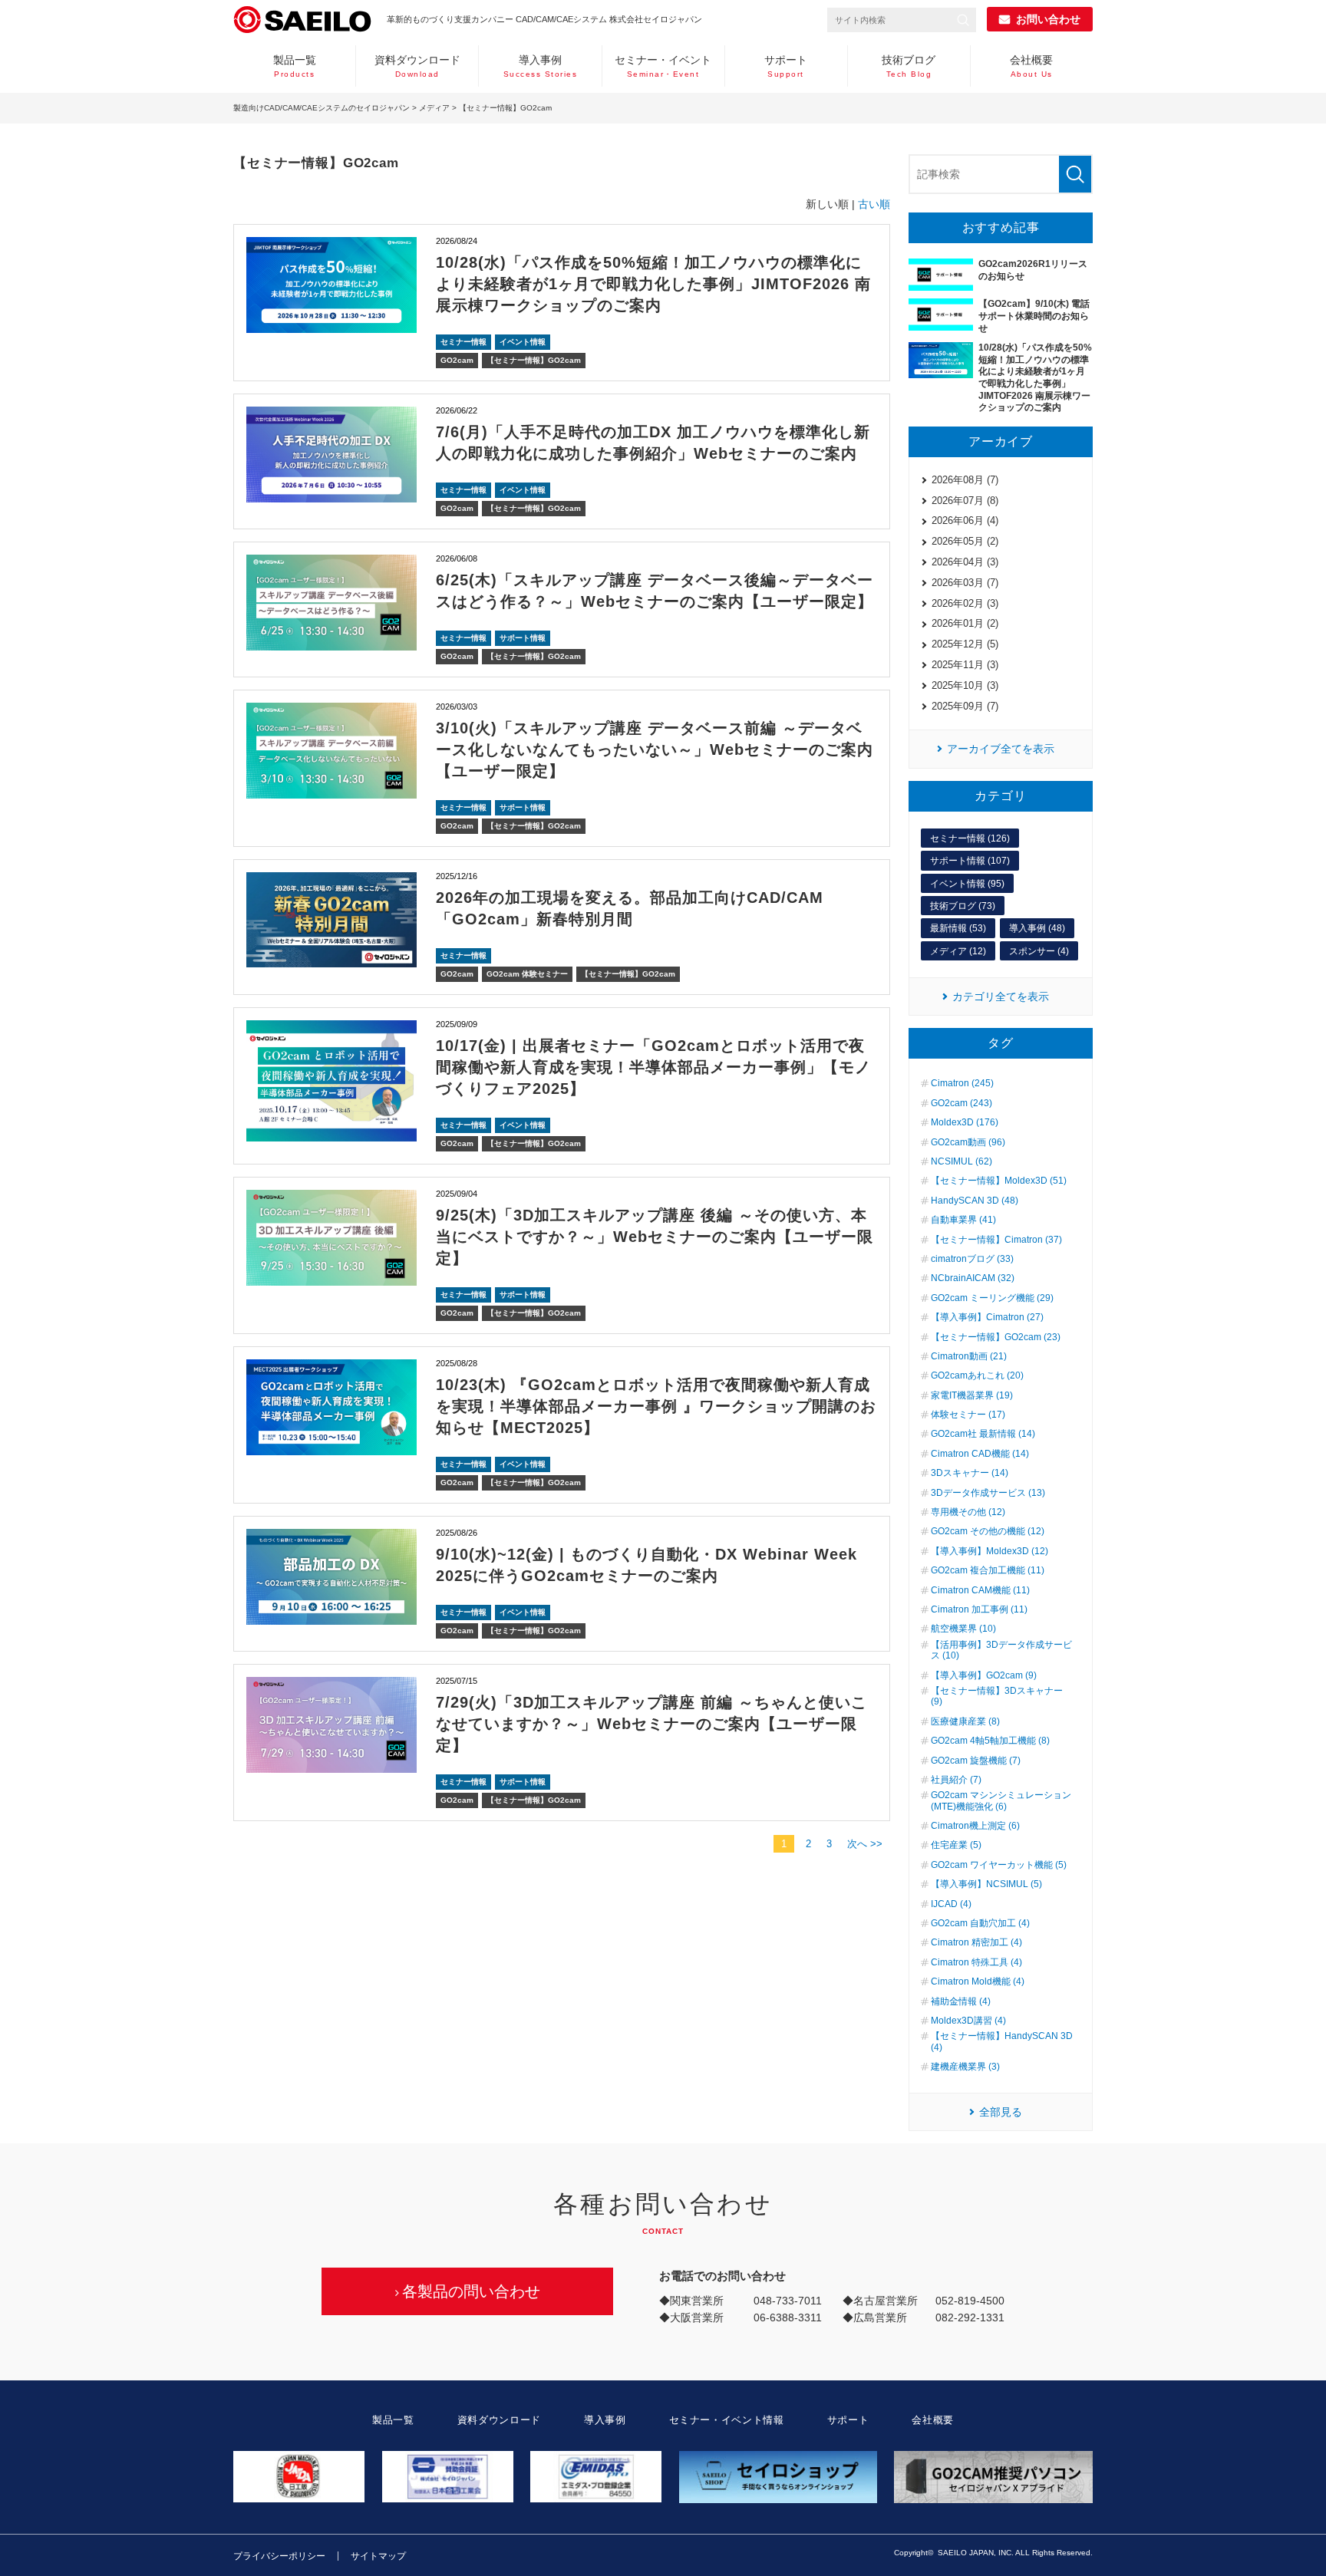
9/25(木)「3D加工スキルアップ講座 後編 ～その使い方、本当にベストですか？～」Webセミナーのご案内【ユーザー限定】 (655, 1237)
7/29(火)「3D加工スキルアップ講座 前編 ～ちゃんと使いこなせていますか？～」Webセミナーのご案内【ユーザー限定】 (651, 1724)
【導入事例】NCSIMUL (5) (986, 1884)
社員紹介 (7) (956, 1780)
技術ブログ (909, 66)
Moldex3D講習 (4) (968, 2021)
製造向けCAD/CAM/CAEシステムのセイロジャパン (322, 108)
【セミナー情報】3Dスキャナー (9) (997, 1696)
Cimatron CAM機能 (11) (980, 1590)
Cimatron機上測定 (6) (975, 1826)
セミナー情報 (463, 342)
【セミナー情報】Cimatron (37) (996, 1240)
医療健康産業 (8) (965, 1721)
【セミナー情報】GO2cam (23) (996, 1337)
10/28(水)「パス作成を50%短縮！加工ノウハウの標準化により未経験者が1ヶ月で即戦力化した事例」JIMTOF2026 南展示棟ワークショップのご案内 (653, 284)
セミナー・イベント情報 (727, 2420)
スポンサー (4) (1039, 951)
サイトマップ (378, 2556)
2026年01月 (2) (965, 623)
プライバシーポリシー (279, 2556)
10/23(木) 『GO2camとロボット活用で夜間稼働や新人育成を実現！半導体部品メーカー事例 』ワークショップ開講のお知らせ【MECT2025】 (656, 1406)
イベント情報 (523, 342)
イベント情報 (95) (967, 884)
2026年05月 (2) (965, 541)
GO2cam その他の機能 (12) (988, 1531)
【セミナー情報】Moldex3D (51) (999, 1181)
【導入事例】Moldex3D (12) (990, 1551)
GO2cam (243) (962, 1103)
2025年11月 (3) (965, 665)
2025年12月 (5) (965, 644)
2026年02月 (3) (965, 603)
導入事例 (541, 66)
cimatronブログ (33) (972, 1259)
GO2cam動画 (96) (968, 1142)
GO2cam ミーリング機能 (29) (992, 1298)
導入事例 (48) (1037, 928)
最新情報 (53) (958, 928)
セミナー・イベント (663, 66)
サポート (786, 66)
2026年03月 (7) (965, 583)
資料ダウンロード (417, 66)
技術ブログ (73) (963, 906)
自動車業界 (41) (963, 1220)
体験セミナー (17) (968, 1415)
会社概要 (1031, 66)
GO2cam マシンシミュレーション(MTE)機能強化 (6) (1001, 1800)
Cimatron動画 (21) (969, 1356)
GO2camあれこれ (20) (977, 1375)
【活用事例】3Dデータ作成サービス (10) (1001, 1650)
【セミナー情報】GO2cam (534, 360)
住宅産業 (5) (956, 1845)
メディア (434, 108)
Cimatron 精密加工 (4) (976, 1942)
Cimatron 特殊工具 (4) (976, 1962)
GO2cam (457, 360)
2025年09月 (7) (965, 706)
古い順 (874, 204)
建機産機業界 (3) (965, 2067)
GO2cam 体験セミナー (527, 974)
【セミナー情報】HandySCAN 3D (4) (1002, 2041)
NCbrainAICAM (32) (973, 1278)
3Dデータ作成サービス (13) (988, 1493)
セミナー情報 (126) (970, 838)
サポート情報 (523, 638)
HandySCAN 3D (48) (975, 1201)
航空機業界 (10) (963, 1629)
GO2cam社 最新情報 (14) (983, 1434)
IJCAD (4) (951, 1904)
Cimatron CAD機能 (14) (980, 1454)
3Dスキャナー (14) (970, 1473)
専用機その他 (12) (968, 1512)
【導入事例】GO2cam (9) (984, 1675)
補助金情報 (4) (961, 2001)
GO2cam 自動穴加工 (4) (980, 1923)
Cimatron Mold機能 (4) (978, 1981)
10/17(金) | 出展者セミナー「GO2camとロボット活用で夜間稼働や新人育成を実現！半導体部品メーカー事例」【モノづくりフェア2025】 (653, 1067)
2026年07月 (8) (965, 501)
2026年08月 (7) (965, 480)
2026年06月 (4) (965, 520)
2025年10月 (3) (965, 685)
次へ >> (865, 1844)
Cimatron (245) (962, 1083)
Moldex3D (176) (965, 1122)
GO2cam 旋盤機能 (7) (976, 1761)
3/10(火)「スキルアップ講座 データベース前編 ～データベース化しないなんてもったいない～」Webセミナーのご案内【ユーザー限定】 (655, 749)
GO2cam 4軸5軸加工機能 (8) (990, 1741)
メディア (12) (958, 951)
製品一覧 (295, 66)
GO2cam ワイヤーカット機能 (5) (999, 1865)
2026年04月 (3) (965, 562)
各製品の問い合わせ (471, 2291)
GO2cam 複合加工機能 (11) (988, 1570)
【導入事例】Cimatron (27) (987, 1317)
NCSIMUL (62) (962, 1161)
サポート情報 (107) (970, 861)
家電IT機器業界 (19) (972, 1395)
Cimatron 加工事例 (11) (979, 1609)
